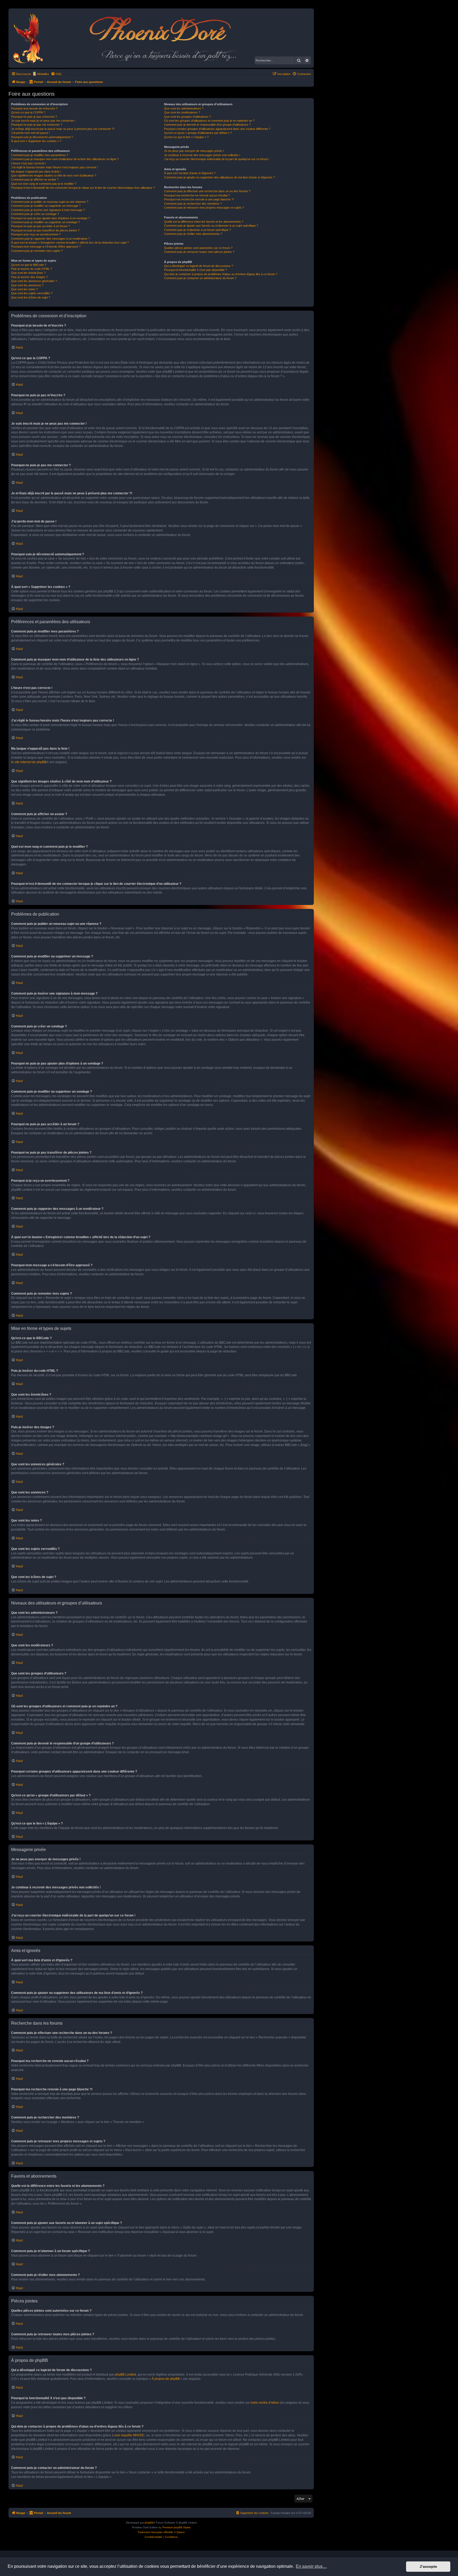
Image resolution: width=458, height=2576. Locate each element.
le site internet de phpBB (29, 762)
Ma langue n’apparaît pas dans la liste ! (36, 172)
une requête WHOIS (129, 2435)
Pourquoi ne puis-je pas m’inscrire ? (34, 117)
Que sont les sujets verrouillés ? (32, 293)
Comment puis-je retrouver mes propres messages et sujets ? (204, 208)
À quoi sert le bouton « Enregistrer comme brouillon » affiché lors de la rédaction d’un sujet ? (70, 243)
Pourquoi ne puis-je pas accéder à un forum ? (40, 226)
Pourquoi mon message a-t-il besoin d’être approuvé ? (46, 247)
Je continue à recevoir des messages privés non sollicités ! (202, 155)
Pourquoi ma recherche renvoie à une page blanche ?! (199, 199)
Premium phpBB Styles (177, 2527)
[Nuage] (31, 38)
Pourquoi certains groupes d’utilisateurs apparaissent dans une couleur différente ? (217, 129)
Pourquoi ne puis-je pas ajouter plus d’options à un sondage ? (50, 218)
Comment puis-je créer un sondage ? (35, 214)
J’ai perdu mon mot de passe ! (30, 133)
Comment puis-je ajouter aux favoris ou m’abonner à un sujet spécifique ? (211, 226)
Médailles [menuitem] (43, 74)
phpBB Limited (125, 2375)
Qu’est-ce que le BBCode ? (29, 265)
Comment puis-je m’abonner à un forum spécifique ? (197, 230)
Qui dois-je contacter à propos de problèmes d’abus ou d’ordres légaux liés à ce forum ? (221, 274)
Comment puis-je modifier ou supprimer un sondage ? (45, 222)
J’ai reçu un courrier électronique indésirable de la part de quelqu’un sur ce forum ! (217, 159)
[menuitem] (56, 74)
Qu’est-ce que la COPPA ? (28, 112)
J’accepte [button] (428, 2566)
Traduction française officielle (155, 2532)
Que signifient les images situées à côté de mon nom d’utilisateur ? (54, 175)
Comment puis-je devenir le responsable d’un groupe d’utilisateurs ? (207, 125)
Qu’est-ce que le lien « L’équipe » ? (186, 137)
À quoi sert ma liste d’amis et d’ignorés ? (190, 173)
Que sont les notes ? (25, 289)
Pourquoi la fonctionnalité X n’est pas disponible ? (195, 270)
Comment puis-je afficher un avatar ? (35, 179)
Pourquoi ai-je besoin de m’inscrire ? (34, 108)
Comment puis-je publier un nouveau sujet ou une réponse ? (50, 202)
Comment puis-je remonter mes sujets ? (37, 251)
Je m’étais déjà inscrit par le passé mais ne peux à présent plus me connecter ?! (63, 129)
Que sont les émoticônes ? (28, 273)
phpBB (149, 2523)
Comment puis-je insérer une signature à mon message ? (48, 210)
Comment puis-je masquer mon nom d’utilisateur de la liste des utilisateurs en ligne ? (65, 159)
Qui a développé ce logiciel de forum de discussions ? (199, 266)
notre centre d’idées (265, 2403)
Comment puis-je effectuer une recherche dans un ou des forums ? (207, 191)
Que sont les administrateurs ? (184, 108)
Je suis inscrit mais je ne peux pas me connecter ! (43, 121)
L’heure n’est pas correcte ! (29, 163)
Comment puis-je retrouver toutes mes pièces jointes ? (199, 252)
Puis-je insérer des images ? (29, 277)
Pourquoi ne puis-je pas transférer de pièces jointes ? (45, 230)
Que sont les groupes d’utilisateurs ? (188, 117)
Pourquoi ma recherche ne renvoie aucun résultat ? (197, 195)
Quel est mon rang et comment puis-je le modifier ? (44, 184)
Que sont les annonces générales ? (34, 281)
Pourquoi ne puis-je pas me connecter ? (37, 125)
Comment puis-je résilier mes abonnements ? (193, 234)
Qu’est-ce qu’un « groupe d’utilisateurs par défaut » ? (198, 133)
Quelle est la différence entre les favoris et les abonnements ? (204, 222)
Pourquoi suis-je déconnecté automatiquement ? (42, 137)
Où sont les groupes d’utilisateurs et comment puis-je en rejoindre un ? (209, 121)
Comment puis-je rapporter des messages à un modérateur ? (50, 239)
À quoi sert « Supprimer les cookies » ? (36, 141)
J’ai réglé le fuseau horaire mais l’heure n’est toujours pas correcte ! (54, 167)
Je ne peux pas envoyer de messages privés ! (194, 151)
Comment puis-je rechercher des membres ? (193, 204)
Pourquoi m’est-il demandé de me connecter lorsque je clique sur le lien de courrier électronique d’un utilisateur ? (83, 188)
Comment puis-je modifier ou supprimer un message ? (46, 206)
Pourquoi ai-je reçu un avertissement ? (36, 234)
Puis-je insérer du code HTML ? (32, 269)
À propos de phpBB (166, 2379)
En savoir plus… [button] (311, 2566)
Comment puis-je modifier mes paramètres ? (40, 155)
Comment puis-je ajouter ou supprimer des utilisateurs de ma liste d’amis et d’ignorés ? (219, 177)
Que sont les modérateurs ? (182, 112)
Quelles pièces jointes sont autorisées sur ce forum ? (198, 248)
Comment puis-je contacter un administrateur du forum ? (200, 278)
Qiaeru (181, 2532)
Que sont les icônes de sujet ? (31, 297)
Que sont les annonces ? (27, 285)
